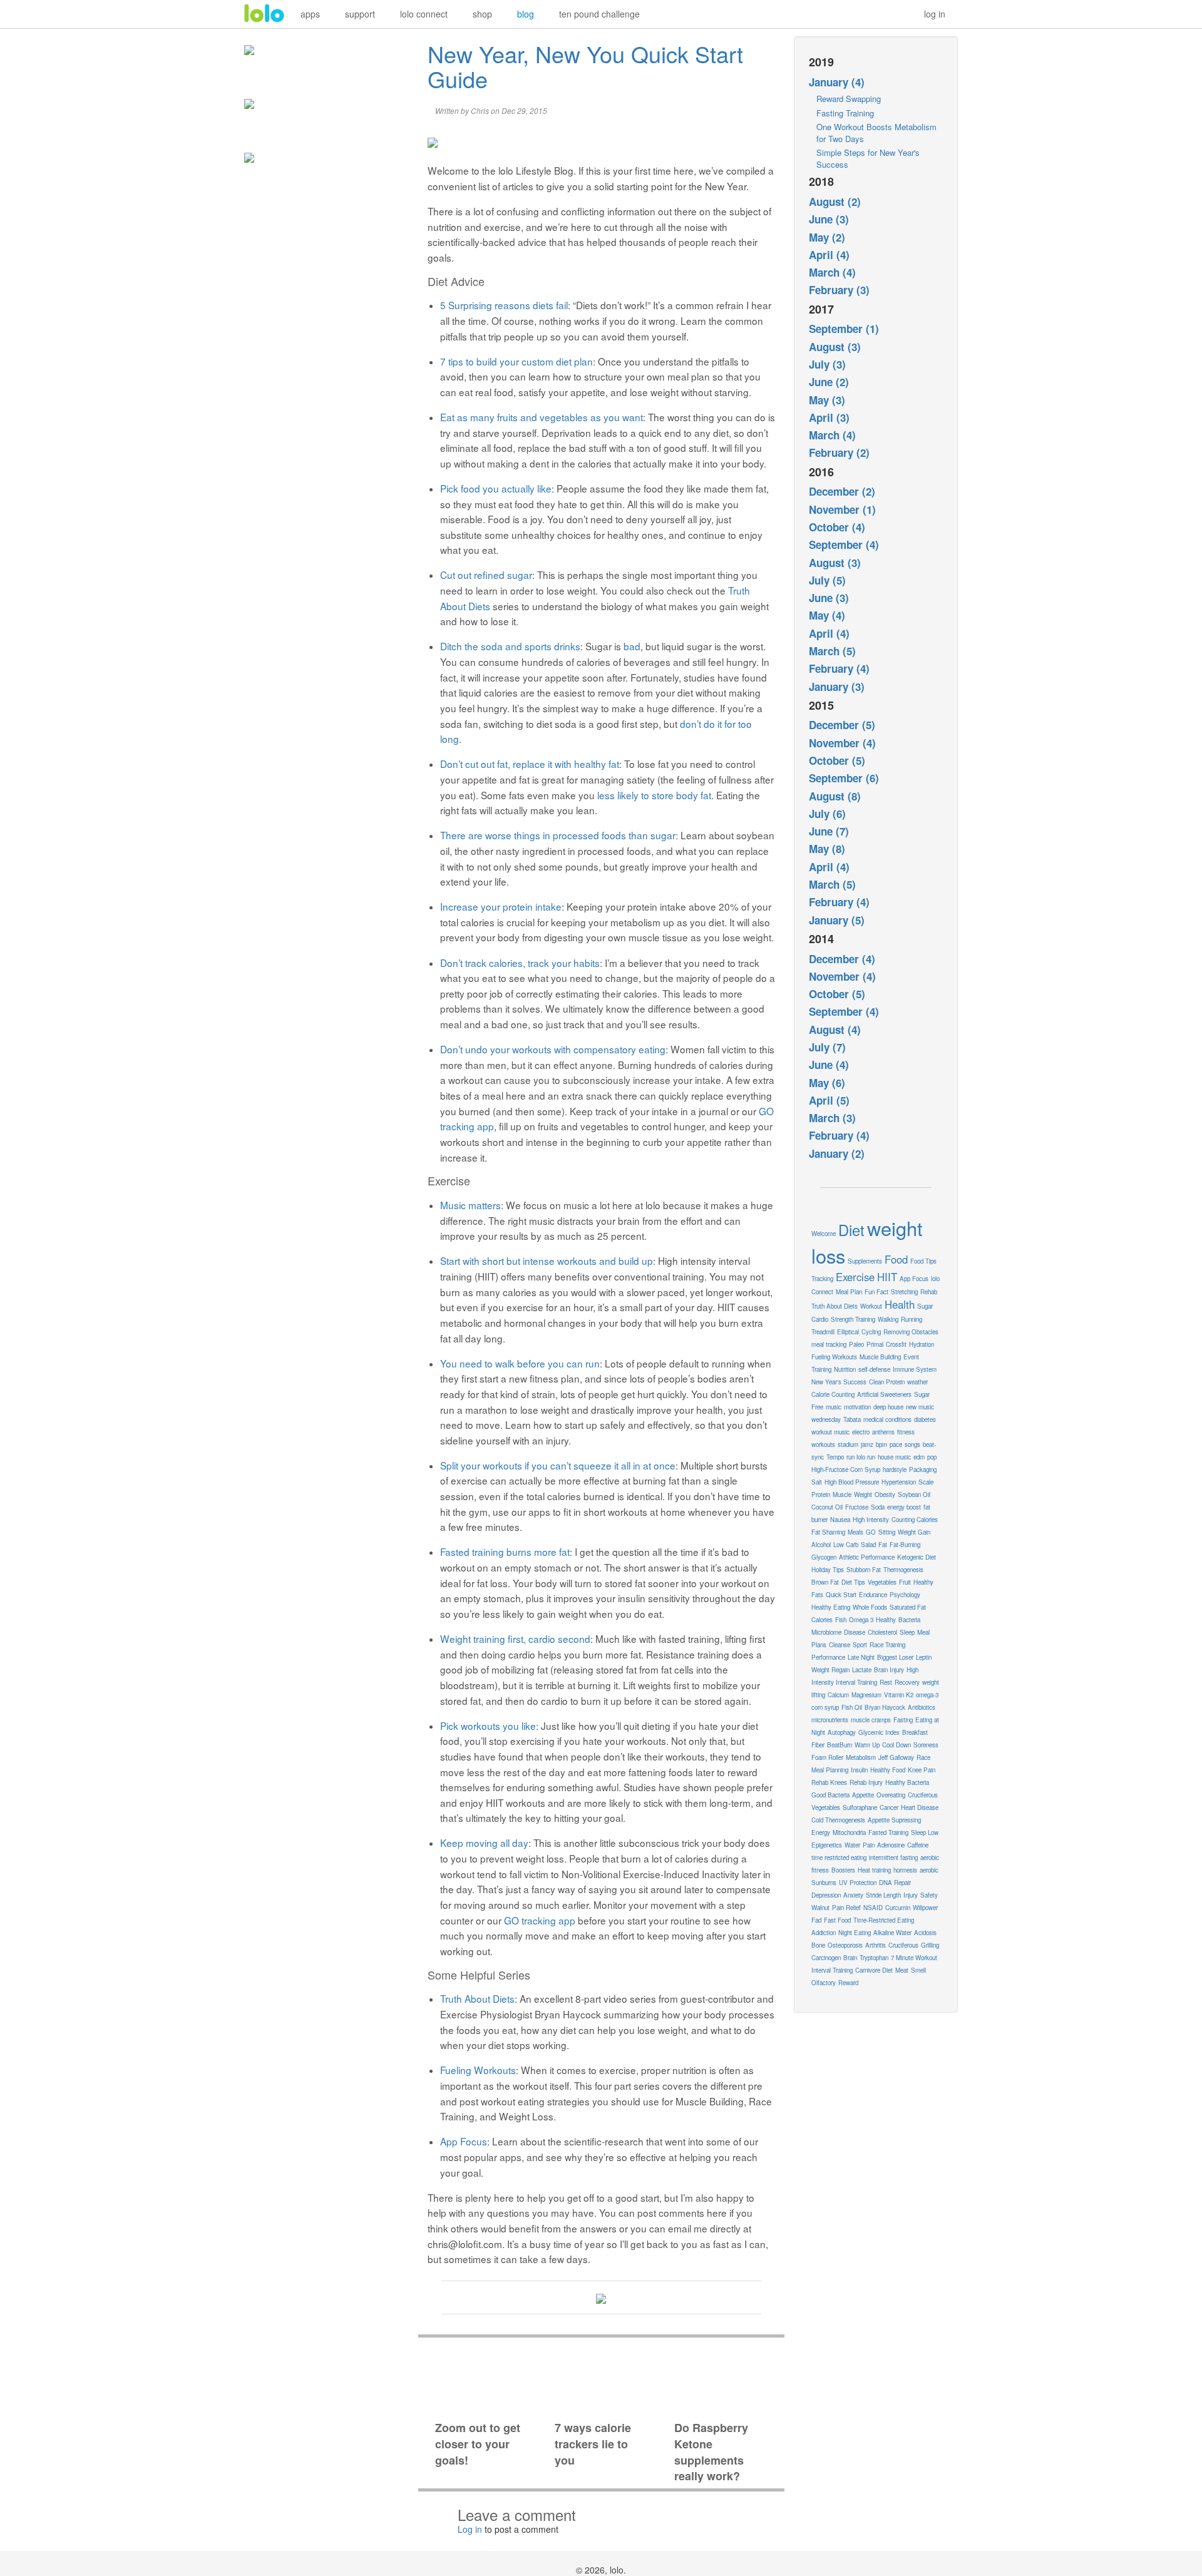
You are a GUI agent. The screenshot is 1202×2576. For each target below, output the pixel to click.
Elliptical (848, 1332)
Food (896, 1259)
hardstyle (895, 1469)
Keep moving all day (484, 1843)
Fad (816, 1920)
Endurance (873, 1595)
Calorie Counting (833, 1394)
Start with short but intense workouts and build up (547, 1260)
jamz (867, 1444)
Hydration (922, 1344)
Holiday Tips (828, 1570)
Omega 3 (861, 1620)
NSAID (873, 1908)
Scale (926, 1482)
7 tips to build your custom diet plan (516, 361)
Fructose (857, 1507)
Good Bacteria (830, 1795)
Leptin (924, 1657)
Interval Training (832, 1970)
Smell (918, 1970)
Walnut (820, 1908)
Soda (878, 1507)
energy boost (904, 1507)
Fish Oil (852, 1707)
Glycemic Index (879, 1732)
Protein (821, 1495)
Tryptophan (874, 1958)
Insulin (859, 1770)
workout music (830, 1432)
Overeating (891, 1795)
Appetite (863, 1795)
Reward (848, 1983)
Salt (817, 1482)
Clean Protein (887, 1382)
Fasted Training (888, 1832)
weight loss (867, 1242)
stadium (848, 1444)
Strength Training (853, 1319)
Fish (841, 1620)
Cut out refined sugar (486, 575)
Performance (828, 1657)
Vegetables (882, 1582)
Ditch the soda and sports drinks (510, 646)
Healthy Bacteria (907, 1782)
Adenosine (891, 1845)
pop (932, 1457)
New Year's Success (839, 1382)
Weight (863, 1495)
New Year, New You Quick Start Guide (585, 66)
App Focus (464, 2141)
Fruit (905, 1582)
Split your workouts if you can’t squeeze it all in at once (558, 1465)
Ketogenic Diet (917, 1557)
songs (912, 1444)
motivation (857, 1407)
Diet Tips (853, 1582)
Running (912, 1319)
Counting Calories (915, 1520)
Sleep (907, 1632)
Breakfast (915, 1732)
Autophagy (842, 1732)
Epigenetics (827, 1845)
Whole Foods (870, 1607)
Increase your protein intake (501, 906)
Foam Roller (827, 1757)
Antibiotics (922, 1707)
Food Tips (923, 1261)
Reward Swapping (849, 99)
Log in (470, 2529)
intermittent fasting (893, 1858)
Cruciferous (903, 1945)
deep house (888, 1407)
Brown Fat (825, 1582)
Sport (860, 1645)
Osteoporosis (845, 1945)
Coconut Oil (827, 1507)
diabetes (925, 1419)
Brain (850, 1958)
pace (896, 1444)
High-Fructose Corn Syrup (846, 1469)
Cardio (820, 1319)
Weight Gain (914, 1532)
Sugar (925, 1306)
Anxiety (853, 1895)
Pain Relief (846, 1908)
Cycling (871, 1332)
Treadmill (823, 1332)
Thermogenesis (903, 1570)
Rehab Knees (829, 1782)
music (834, 1407)
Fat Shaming (828, 1532)
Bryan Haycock (885, 1707)
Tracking (822, 1279)
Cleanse (840, 1645)
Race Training (887, 1645)
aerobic (929, 1870)
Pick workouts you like (488, 1725)
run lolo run (861, 1457)
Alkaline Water (892, 1933)
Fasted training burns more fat (505, 1551)
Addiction (824, 1933)
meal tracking (829, 1344)
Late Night (861, 1657)
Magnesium (866, 1695)
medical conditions (887, 1419)
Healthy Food (888, 1770)
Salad (868, 1545)
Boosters (843, 1870)
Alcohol (821, 1545)
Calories (822, 1620)
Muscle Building (880, 1357)
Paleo (856, 1344)
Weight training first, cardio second (515, 1638)
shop (482, 14)
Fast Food (837, 1920)
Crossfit (896, 1344)
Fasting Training (845, 113)
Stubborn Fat (864, 1570)
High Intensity (871, 1520)
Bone (818, 1945)
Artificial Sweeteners (884, 1394)
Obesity (885, 1495)
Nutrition (845, 1369)
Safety (929, 1895)
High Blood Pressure (852, 1482)
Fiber (818, 1745)
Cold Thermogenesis (838, 1820)
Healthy (886, 1620)
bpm (881, 1444)
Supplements (865, 1261)
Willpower (925, 1908)
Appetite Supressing (894, 1820)
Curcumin (898, 1908)
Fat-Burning (905, 1545)
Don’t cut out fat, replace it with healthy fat (530, 764)
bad (632, 646)
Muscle (842, 1495)
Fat (883, 1545)
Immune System (915, 1369)
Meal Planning (830, 1770)
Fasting (903, 1720)
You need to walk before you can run (520, 1363)
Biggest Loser (895, 1657)
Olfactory (824, 1983)
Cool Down (896, 1745)
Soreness (926, 1745)
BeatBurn (840, 1745)
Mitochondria (849, 1832)
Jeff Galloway (896, 1757)
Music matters (470, 1205)
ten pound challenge (599, 14)
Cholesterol (882, 1632)
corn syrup (825, 1707)
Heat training (874, 1870)
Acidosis (925, 1933)
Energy (821, 1832)
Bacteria (909, 1620)
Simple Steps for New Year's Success (868, 158)
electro (861, 1432)
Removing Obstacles (911, 1332)
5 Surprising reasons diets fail (504, 305)
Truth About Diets (477, 1998)
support (360, 14)
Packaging (923, 1469)
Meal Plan (849, 1292)
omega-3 (927, 1695)
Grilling (930, 1945)
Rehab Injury (866, 1782)
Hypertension (899, 1482)
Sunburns (824, 1883)
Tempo (835, 1457)
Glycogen (824, 1557)
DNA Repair (895, 1883)
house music (894, 1457)
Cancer (889, 1807)
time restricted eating (839, 1858)
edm (919, 1457)
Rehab (929, 1292)
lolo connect (424, 14)
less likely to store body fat (654, 795)
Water (852, 1845)
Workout (871, 1306)
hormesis (905, 1870)
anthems (883, 1432)
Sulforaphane (860, 1807)
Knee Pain (922, 1770)
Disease (855, 1632)
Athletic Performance (867, 1557)
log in (935, 14)
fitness (906, 1432)
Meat (902, 1970)
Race (923, 1757)
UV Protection (858, 1883)
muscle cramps (871, 1720)
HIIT (887, 1277)
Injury (911, 1895)
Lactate (862, 1670)
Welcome (824, 1234)
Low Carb (846, 1545)
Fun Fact (876, 1292)
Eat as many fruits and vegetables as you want (542, 417)
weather (917, 1382)
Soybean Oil (914, 1495)
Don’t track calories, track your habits (520, 963)
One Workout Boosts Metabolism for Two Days (876, 133)
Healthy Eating (831, 1607)
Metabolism (861, 1757)
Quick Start (841, 1595)
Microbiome (826, 1632)
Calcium (838, 1695)
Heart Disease (920, 1807)
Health (900, 1304)
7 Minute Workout (914, 1958)
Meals (855, 1532)
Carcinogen (826, 1958)
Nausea (840, 1520)
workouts (823, 1444)
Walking (888, 1319)
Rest (886, 1682)
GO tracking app (540, 1920)
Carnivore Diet (874, 1970)
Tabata (852, 1419)
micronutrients (830, 1720)
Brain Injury (889, 1670)
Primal (875, 1344)
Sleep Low (925, 1832)
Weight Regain (830, 1670)
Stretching (904, 1292)
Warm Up (867, 1745)
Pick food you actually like (496, 488)
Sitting (887, 1532)
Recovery (907, 1682)
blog (526, 14)
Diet (851, 1230)
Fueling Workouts (478, 2070)
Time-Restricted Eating (884, 1920)
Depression (826, 1895)
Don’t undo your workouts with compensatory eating (553, 1049)
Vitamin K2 (899, 1695)
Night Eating (855, 1933)
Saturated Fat (908, 1607)
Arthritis (876, 1945)
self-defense (874, 1369)
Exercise (855, 1277)
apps (310, 14)
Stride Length (883, 1895)
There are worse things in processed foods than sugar (558, 835)
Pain (869, 1845)
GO (871, 1532)
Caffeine (918, 1845)
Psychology (905, 1595)
